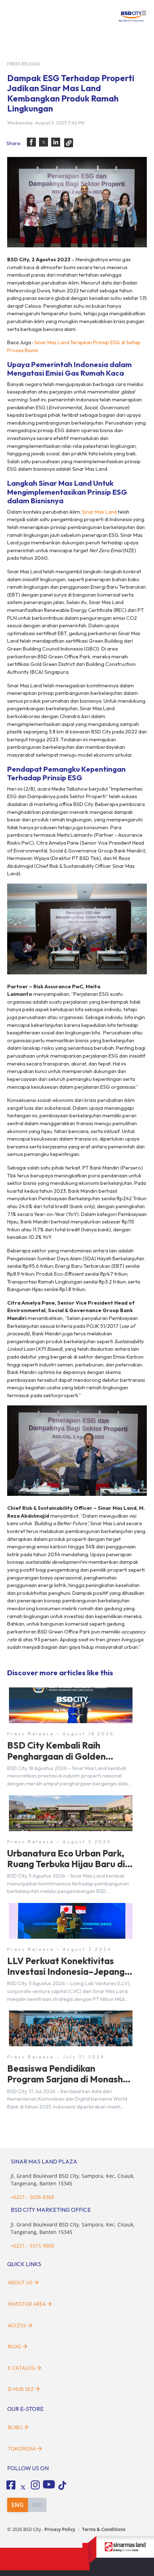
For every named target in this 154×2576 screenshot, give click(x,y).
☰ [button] (144, 13)
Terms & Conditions (104, 2529)
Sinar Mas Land (99, 512)
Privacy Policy (60, 2529)
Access (17, 2325)
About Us (20, 2282)
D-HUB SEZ (21, 2389)
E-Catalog (22, 2368)
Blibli (15, 2427)
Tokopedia (22, 2449)
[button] (31, 142)
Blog (15, 2346)
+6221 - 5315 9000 (32, 2246)
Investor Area (27, 2304)
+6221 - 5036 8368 (32, 2197)
